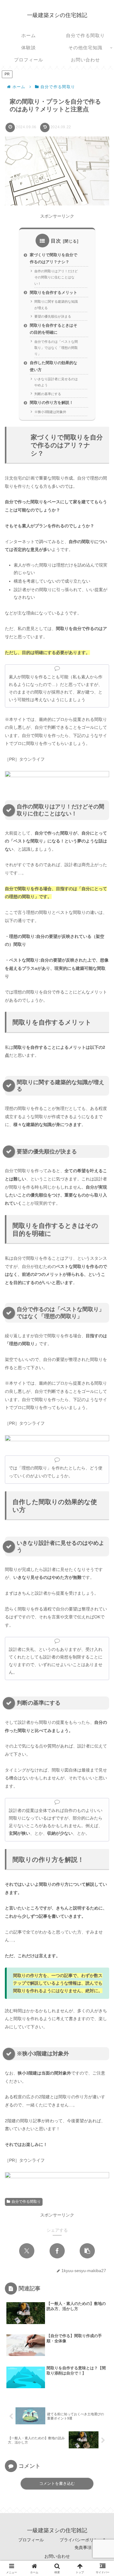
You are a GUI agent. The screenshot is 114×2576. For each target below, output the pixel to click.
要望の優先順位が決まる (53, 316)
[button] (87, 2251)
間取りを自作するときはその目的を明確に (54, 329)
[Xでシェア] (27, 2251)
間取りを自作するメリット (54, 293)
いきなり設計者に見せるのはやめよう (56, 382)
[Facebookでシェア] (57, 2251)
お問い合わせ (57, 2556)
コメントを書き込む (57, 2483)
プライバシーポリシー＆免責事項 (83, 2544)
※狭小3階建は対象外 (50, 412)
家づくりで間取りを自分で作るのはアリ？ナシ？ (54, 258)
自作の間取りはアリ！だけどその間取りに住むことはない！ (56, 277)
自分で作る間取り (26, 2202)
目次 (56, 241)
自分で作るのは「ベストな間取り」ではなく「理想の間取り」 (56, 348)
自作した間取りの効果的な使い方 (54, 366)
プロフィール (31, 2540)
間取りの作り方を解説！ (52, 403)
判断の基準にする (48, 394)
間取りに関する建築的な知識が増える (56, 305)
